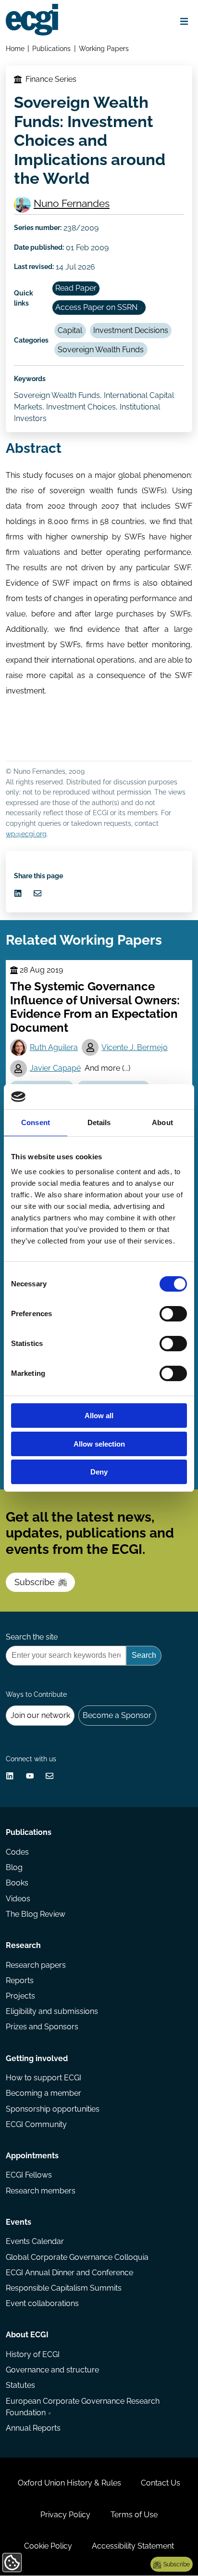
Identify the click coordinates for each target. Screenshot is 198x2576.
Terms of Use (134, 2515)
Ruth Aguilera (54, 1047)
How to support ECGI (43, 2078)
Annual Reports (33, 2428)
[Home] (32, 20)
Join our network (40, 1715)
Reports (20, 1980)
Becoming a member (43, 2093)
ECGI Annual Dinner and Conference (69, 2273)
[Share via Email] (37, 893)
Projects (20, 1996)
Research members (41, 2191)
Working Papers (104, 48)
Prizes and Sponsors (42, 2027)
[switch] (173, 1314)
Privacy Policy (65, 2515)
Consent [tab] (36, 1122)
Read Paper (76, 288)
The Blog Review (36, 1914)
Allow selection (99, 1444)
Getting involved (37, 2058)
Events (19, 2222)
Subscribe (35, 1582)
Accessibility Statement (133, 2546)
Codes (17, 1852)
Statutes (20, 2385)
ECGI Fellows (29, 2175)
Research (23, 1945)
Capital (70, 330)
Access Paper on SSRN (96, 307)
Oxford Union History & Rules (69, 2483)
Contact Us (161, 2483)
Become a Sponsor (117, 1715)
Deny (99, 1472)
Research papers (36, 1965)
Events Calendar (35, 2241)
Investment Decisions (131, 330)
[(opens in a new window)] (18, 893)
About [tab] (162, 1122)
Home (15, 48)
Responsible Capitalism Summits (64, 2288)
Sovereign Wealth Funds (101, 350)
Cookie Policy (48, 2546)
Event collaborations (42, 2303)
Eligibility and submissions (52, 2011)
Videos (18, 1899)
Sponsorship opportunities (53, 2109)
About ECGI (27, 2335)
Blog (14, 1867)
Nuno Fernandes (72, 203)
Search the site (32, 1637)
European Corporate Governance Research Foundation (83, 2407)
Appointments (32, 2156)
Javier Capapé (55, 1068)
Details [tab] (99, 1122)
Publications (51, 48)
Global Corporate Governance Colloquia (77, 2257)
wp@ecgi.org (26, 834)
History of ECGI (33, 2354)
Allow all (99, 1416)
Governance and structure (52, 2370)
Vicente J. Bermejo (135, 1047)
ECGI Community (36, 2124)
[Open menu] (184, 21)
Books (17, 1883)
